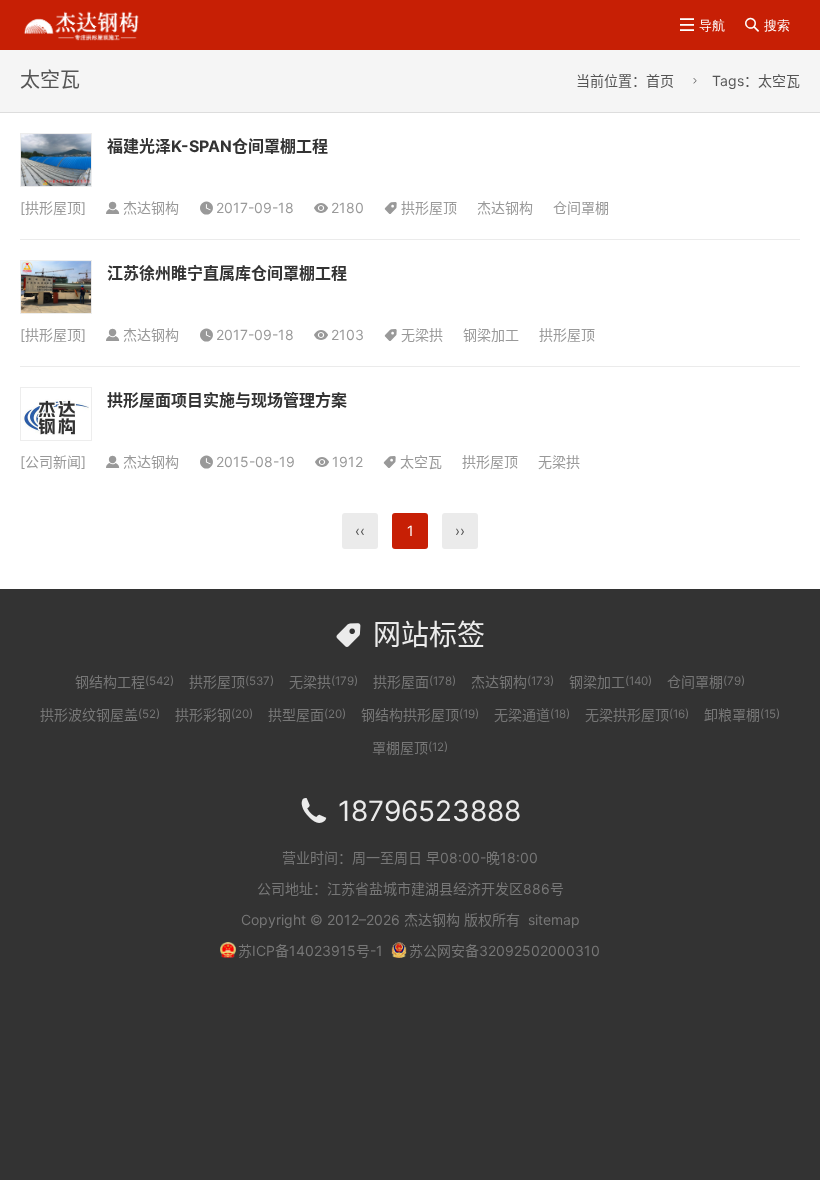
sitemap (554, 919)
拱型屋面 (307, 714)
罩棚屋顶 (410, 747)
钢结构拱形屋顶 (420, 714)
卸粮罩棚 (742, 714)
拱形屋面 (414, 681)
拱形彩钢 (214, 714)
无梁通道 (532, 714)
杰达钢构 (505, 207)
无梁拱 (422, 334)
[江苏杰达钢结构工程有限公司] (81, 23)
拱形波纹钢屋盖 (100, 714)
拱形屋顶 (53, 207)
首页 (660, 80)
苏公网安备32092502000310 (504, 950)
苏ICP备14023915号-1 (310, 950)
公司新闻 (53, 461)
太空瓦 (421, 461)
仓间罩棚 (581, 207)
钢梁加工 (491, 334)
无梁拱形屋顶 (637, 714)
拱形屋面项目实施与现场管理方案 (227, 400)
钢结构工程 (124, 681)
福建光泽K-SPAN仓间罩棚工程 (217, 146)
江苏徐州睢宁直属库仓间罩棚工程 (227, 273)
